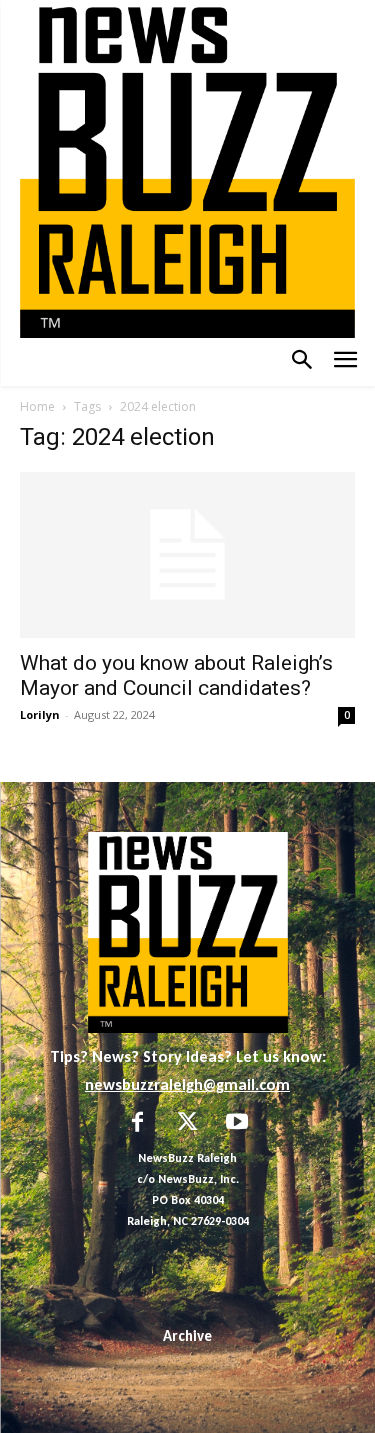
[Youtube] (237, 1124)
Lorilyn (40, 714)
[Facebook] (138, 1124)
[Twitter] (188, 1124)
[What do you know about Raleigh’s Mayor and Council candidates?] (187, 554)
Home (37, 406)
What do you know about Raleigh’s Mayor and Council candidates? (176, 675)
